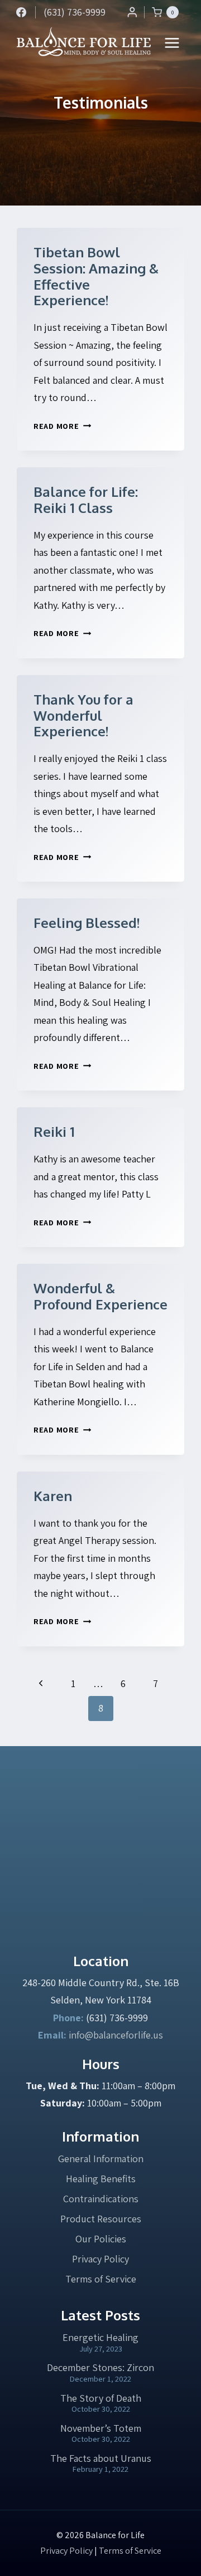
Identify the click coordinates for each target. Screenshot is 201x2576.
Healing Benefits (101, 2179)
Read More (62, 426)
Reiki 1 (54, 1131)
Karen (53, 1496)
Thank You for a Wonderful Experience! (83, 715)
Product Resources (101, 2219)
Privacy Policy (100, 2259)
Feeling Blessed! (87, 923)
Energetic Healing (100, 2337)
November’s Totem (101, 2428)
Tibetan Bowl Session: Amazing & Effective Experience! (96, 276)
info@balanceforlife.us (116, 2035)
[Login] (132, 12)
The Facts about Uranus (101, 2458)
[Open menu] (172, 43)
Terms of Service (101, 2279)
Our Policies (101, 2239)
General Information (101, 2159)
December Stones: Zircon (100, 2367)
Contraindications (101, 2199)
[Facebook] (21, 12)
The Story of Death (101, 2398)
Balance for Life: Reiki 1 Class (86, 500)
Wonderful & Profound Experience (100, 1296)
